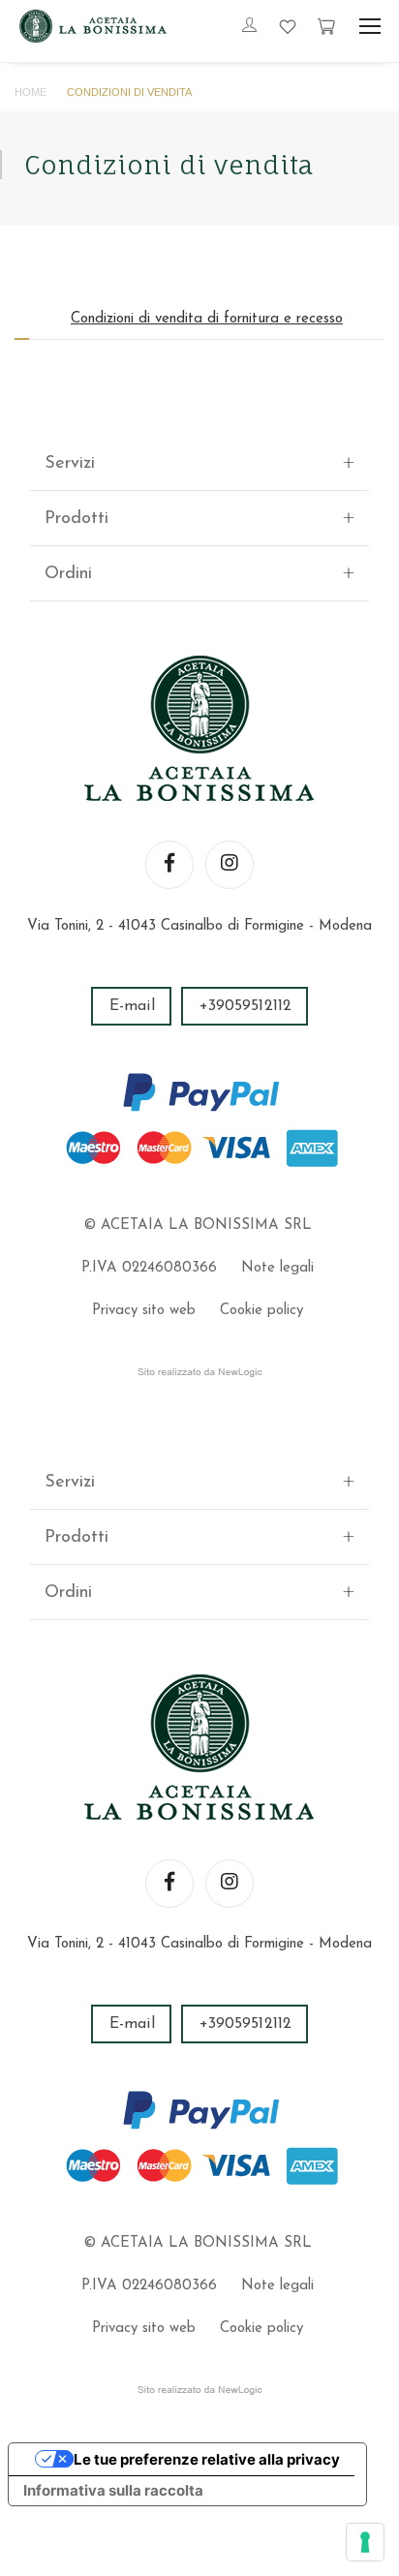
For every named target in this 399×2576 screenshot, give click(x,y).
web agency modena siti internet (200, 1372)
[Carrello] (326, 26)
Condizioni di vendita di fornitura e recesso (207, 319)
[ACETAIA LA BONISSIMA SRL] (93, 26)
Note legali (277, 1268)
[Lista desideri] (288, 26)
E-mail (132, 1006)
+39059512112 (246, 1006)
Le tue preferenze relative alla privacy (207, 2459)
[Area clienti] (249, 27)
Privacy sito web (144, 1311)
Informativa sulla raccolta (113, 2490)
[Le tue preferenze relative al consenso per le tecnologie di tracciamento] (365, 2542)
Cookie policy (261, 1311)
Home (31, 92)
